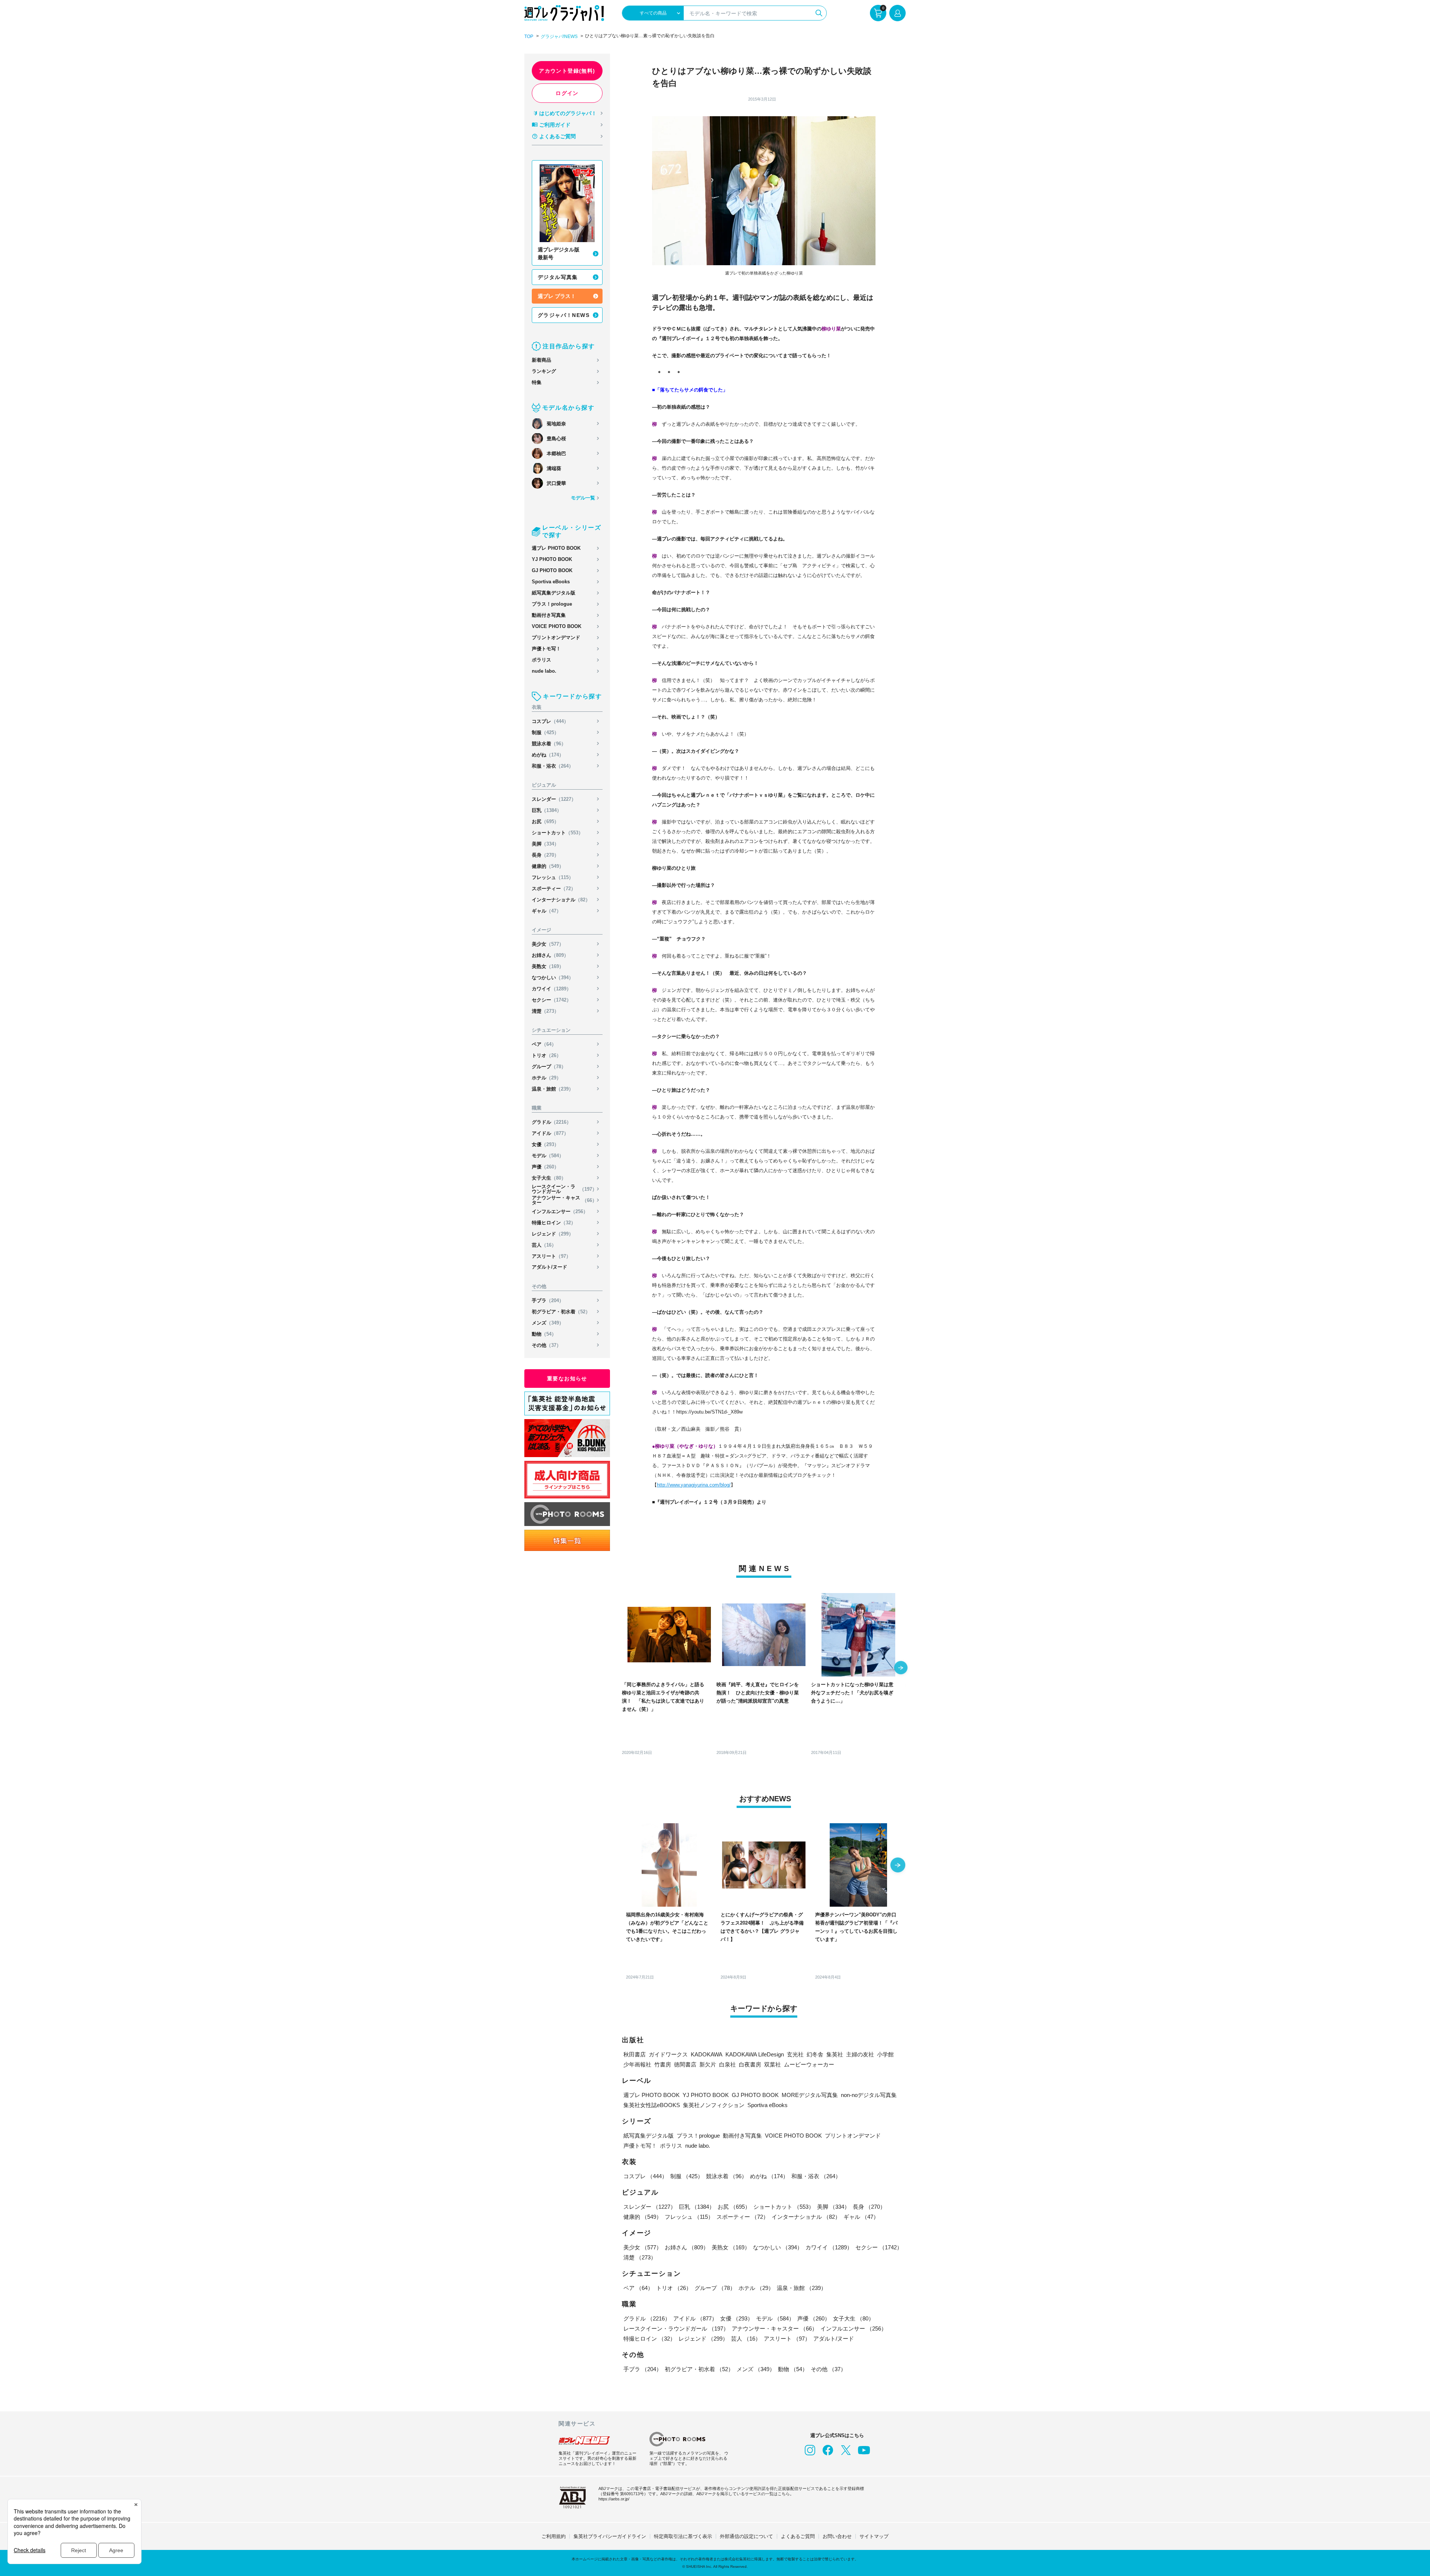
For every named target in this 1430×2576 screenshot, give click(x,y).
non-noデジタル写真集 (869, 2095)
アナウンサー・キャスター (564, 1200)
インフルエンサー (560, 1211)
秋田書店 (635, 2054)
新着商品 (541, 360)
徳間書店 (685, 2064)
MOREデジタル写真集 (810, 2095)
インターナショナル (561, 900)
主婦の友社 (860, 2054)
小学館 (885, 2054)
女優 (545, 1144)
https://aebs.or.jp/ (614, 2499)
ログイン (567, 93)
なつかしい (553, 978)
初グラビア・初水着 (561, 1312)
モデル (548, 1156)
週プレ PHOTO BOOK (556, 548)
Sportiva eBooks (551, 582)
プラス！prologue (552, 604)
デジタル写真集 (558, 277)
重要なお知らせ (567, 1379)
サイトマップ (874, 2536)
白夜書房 (750, 2064)
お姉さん (550, 955)
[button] (901, 1668)
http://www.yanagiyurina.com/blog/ (694, 1485)
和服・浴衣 (553, 766)
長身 (545, 855)
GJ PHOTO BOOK (552, 570)
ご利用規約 (554, 2536)
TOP (529, 37)
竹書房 (663, 2064)
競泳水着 (549, 744)
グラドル (552, 1122)
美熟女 (548, 966)
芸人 (544, 1245)
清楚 (545, 1011)
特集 (537, 382)
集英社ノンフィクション (714, 2105)
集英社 (835, 2054)
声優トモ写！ (546, 649)
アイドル (550, 1133)
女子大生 (549, 1178)
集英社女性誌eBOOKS (652, 2105)
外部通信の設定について (746, 2536)
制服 (545, 732)
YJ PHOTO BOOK (552, 559)
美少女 (548, 944)
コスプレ (550, 721)
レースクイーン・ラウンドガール (564, 1189)
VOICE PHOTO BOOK (557, 626)
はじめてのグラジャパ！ (568, 113)
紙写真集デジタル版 (554, 593)
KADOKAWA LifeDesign (755, 2054)
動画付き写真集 (549, 615)
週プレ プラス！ (557, 296)
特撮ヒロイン (554, 1223)
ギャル (546, 911)
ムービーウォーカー (809, 2064)
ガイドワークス (668, 2054)
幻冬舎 (815, 2054)
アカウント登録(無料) (567, 71)
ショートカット (557, 833)
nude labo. (544, 671)
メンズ (548, 1323)
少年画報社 (637, 2064)
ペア (544, 1044)
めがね (548, 755)
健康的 (548, 866)
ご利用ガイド (555, 125)
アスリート (551, 1256)
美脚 (545, 844)
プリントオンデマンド (556, 637)
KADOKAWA (707, 2054)
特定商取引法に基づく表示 (683, 2536)
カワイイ (552, 989)
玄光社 (795, 2054)
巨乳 (547, 810)
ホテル (546, 1078)
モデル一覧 (583, 498)
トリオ (546, 1055)
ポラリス (541, 660)
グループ (549, 1067)
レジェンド (553, 1234)
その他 (546, 1345)
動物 (544, 1334)
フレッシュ (553, 877)
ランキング (544, 371)
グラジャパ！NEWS (564, 315)
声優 (545, 1167)
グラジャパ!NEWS (559, 37)
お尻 (545, 821)
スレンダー (554, 799)
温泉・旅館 (553, 1089)
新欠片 (708, 2064)
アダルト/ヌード (549, 1267)
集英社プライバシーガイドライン (610, 2536)
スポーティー (554, 889)
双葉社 (773, 2064)
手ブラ (548, 1300)
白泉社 (727, 2064)
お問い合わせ (837, 2536)
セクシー (552, 1000)
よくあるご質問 (557, 136)
